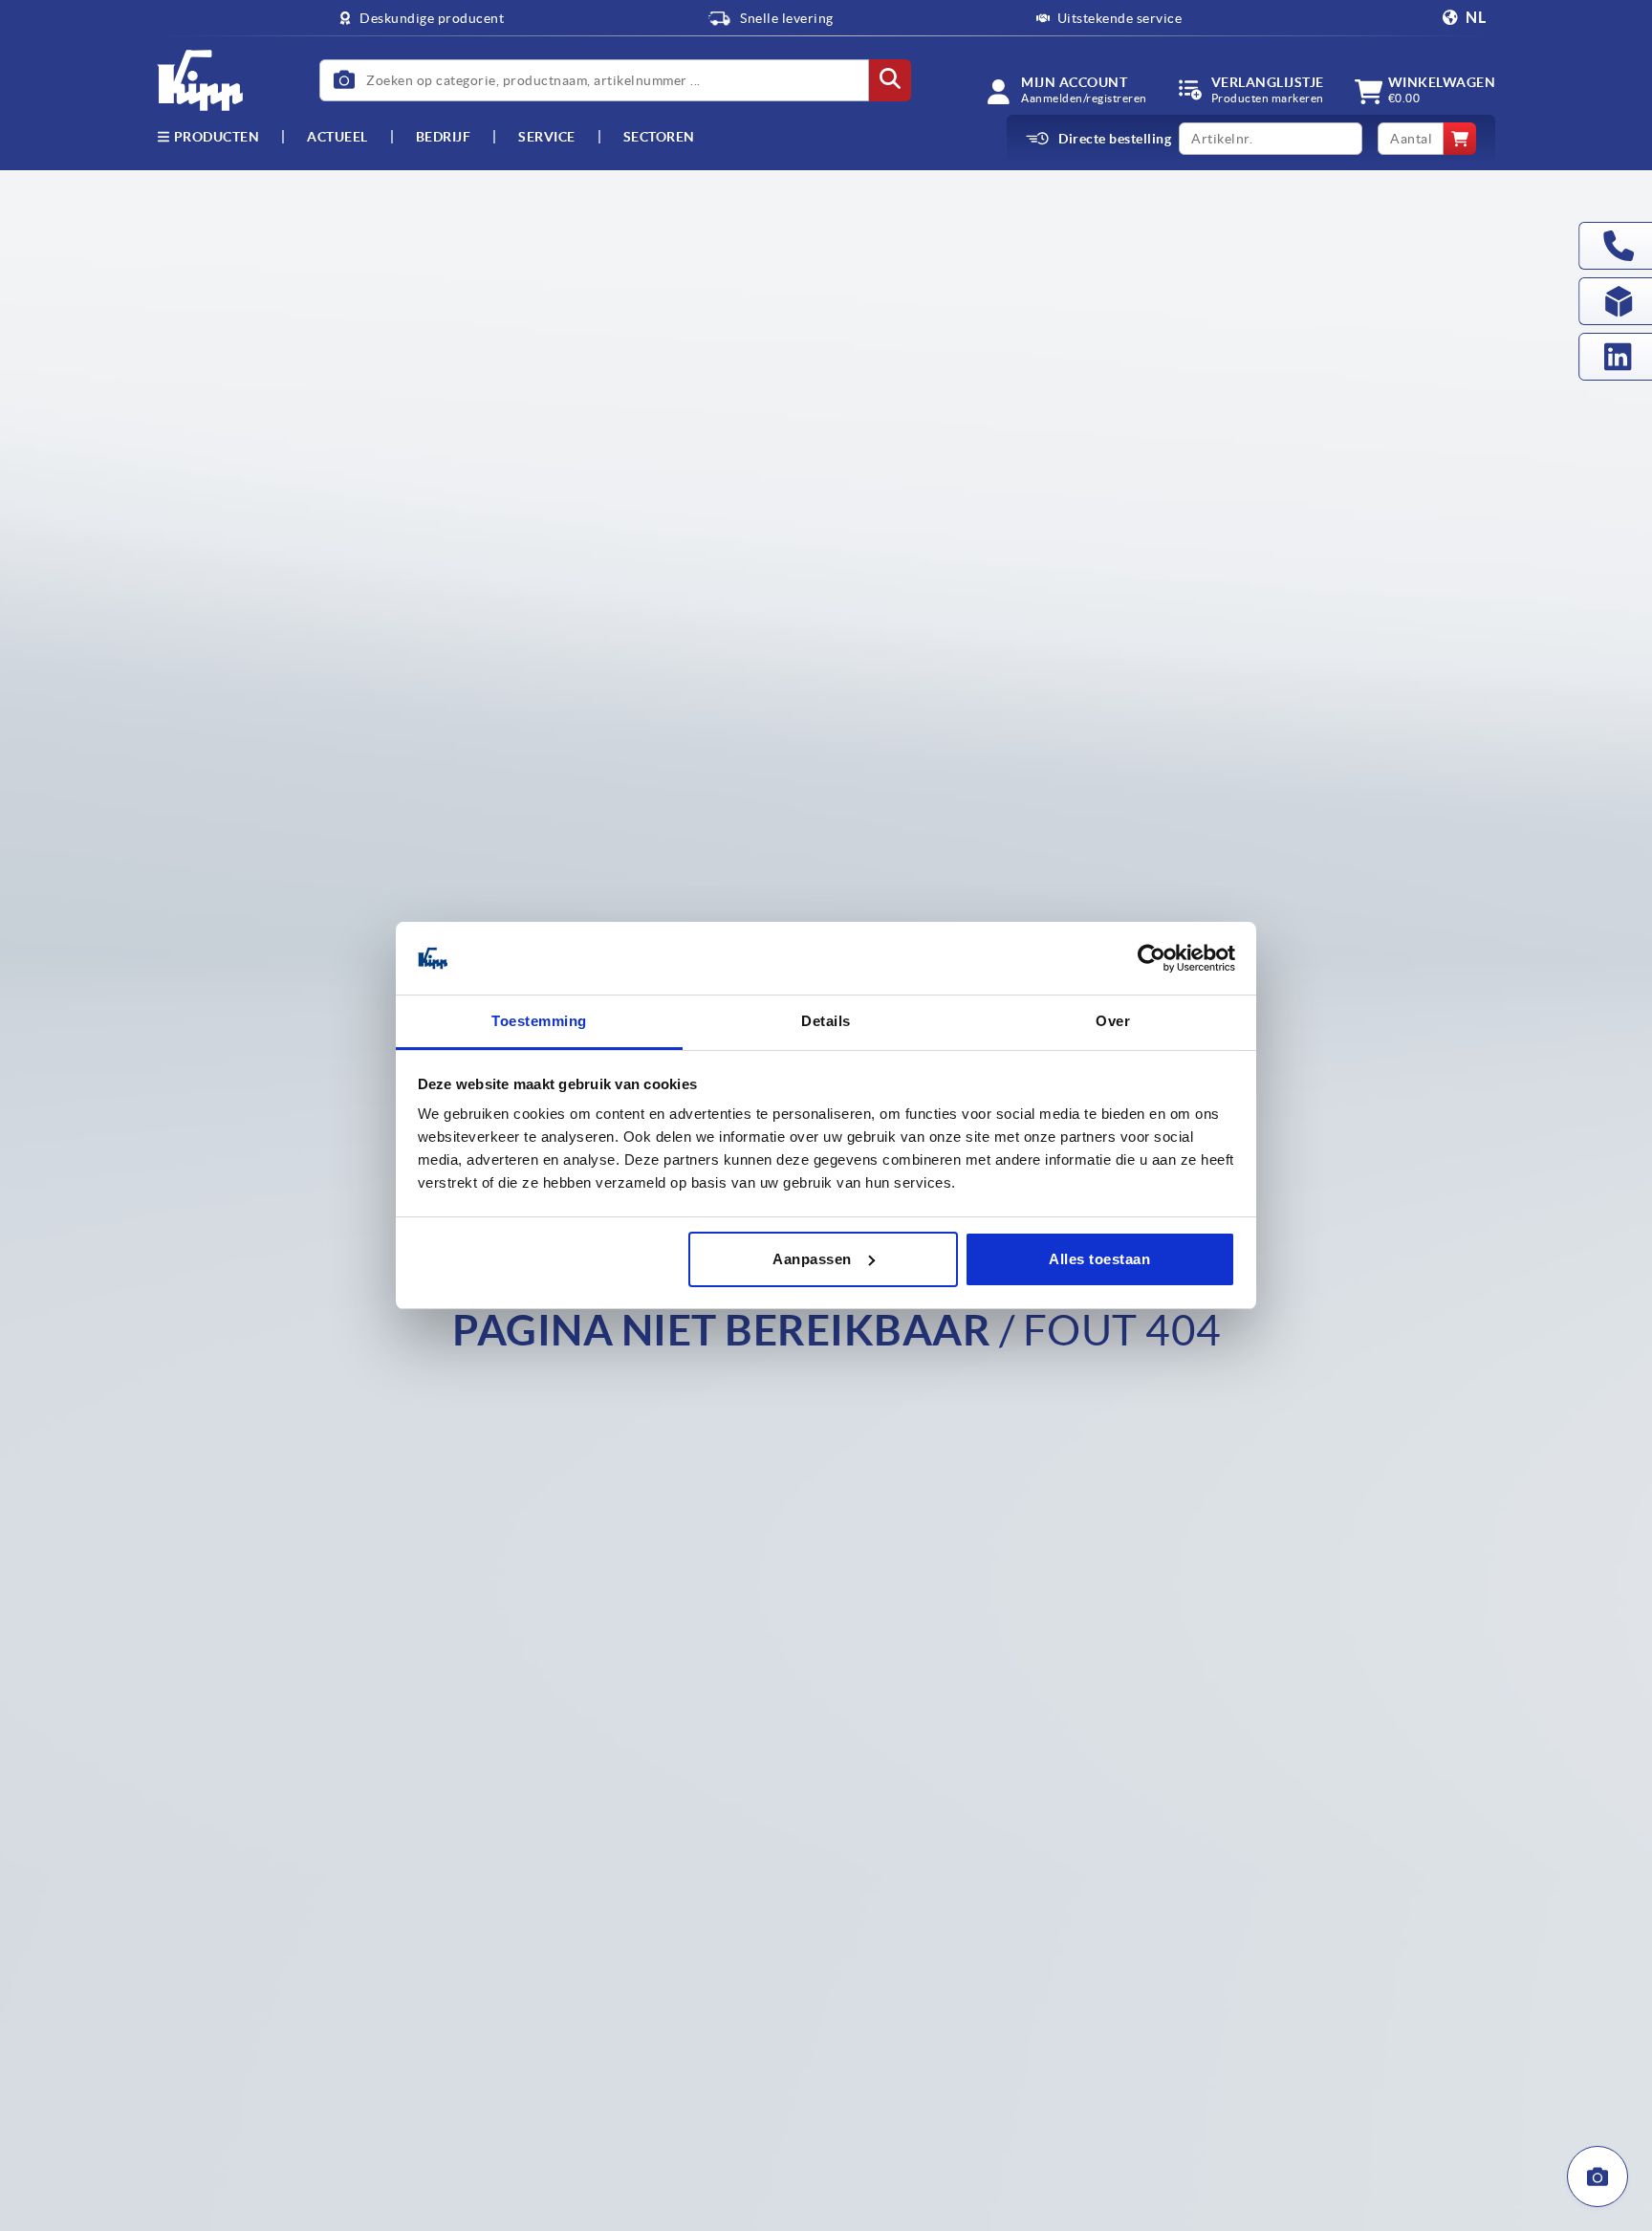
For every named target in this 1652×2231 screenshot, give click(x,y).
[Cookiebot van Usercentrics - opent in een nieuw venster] (1152, 958)
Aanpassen (812, 1259)
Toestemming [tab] (539, 1021)
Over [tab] (1113, 1021)
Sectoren (659, 137)
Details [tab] (826, 1021)
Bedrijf (444, 137)
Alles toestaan (1099, 1259)
